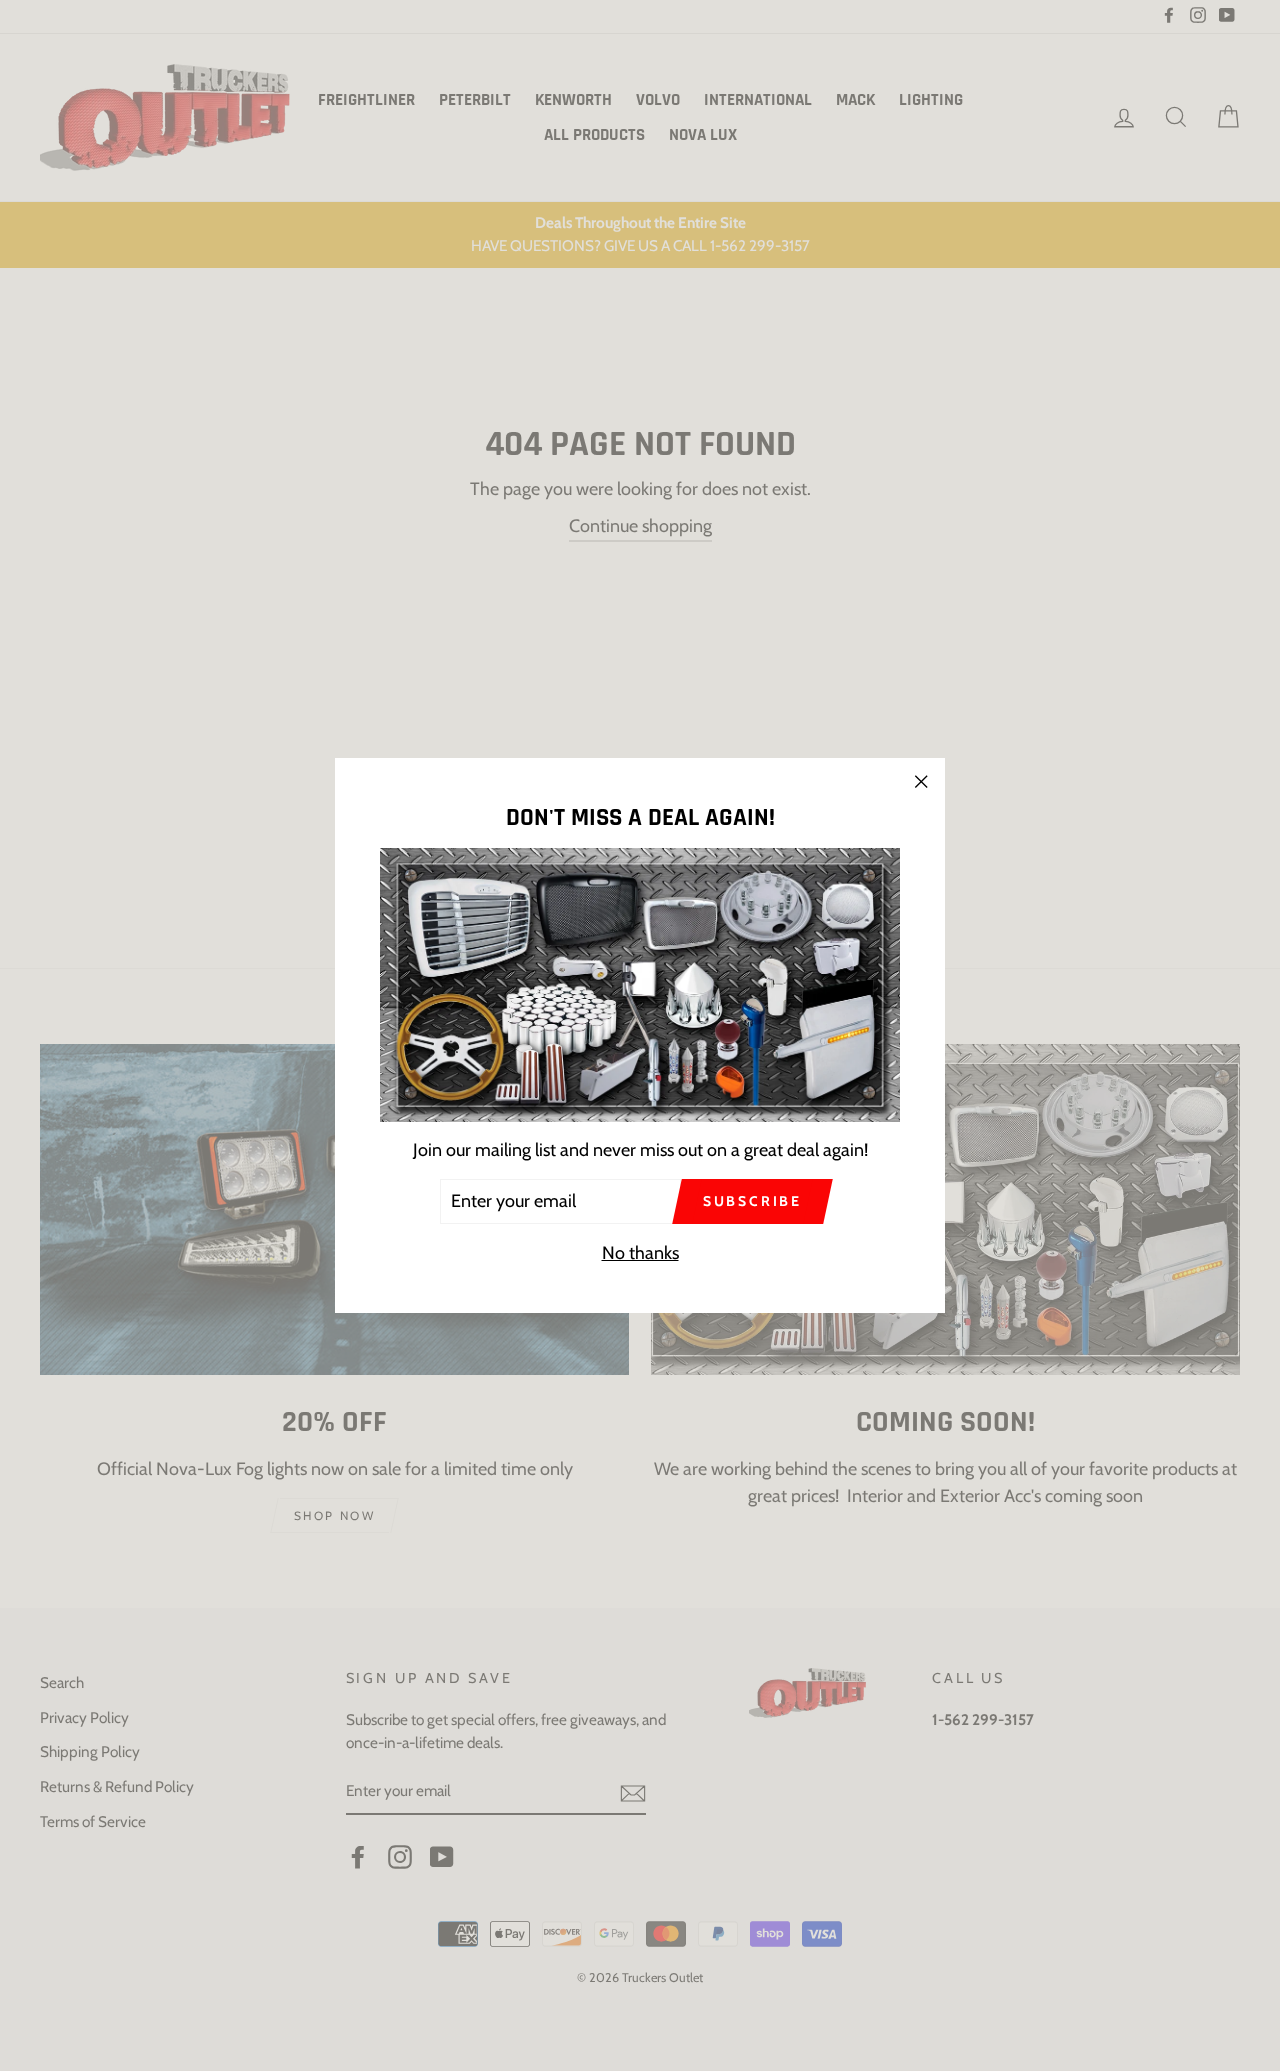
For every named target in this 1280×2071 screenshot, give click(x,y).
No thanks (640, 1253)
